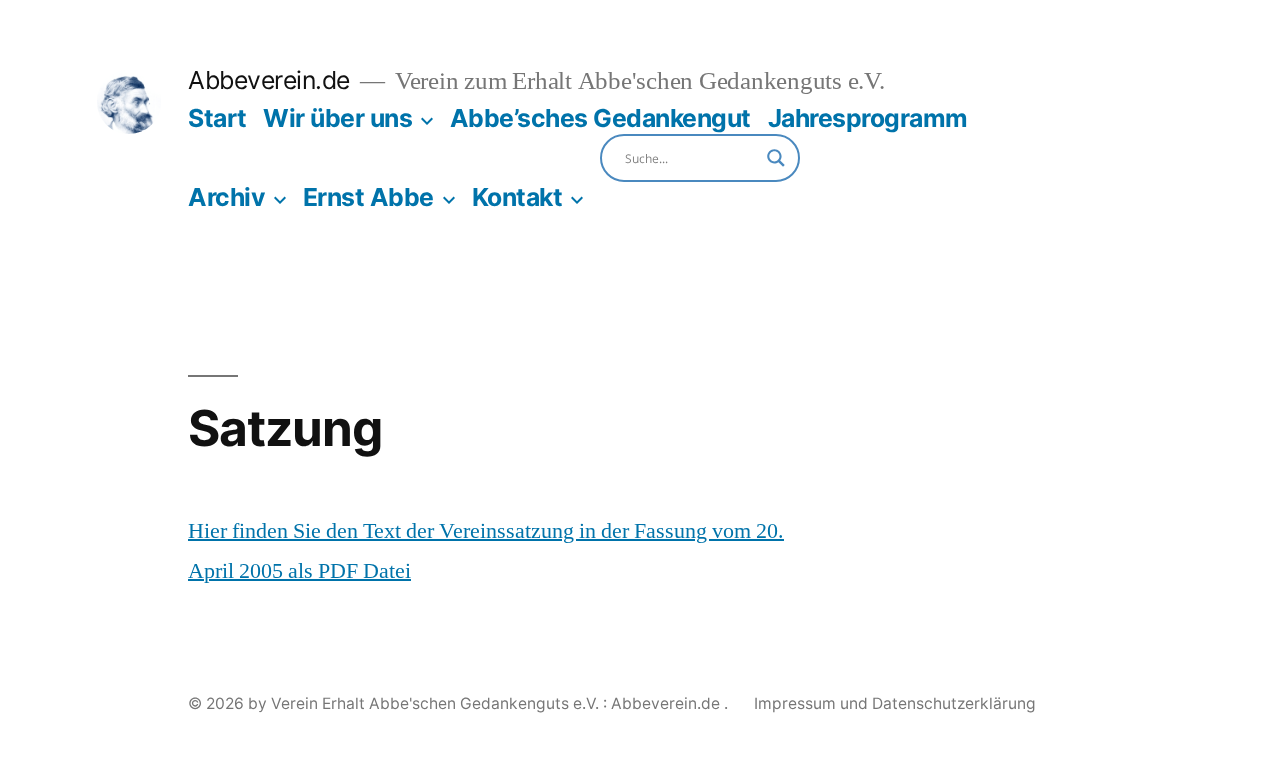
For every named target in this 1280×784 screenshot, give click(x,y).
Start (217, 118)
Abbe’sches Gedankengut (600, 118)
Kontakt (517, 197)
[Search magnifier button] (776, 158)
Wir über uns (337, 118)
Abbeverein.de (269, 80)
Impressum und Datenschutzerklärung (895, 703)
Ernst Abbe (368, 197)
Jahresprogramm (868, 118)
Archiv (226, 197)
